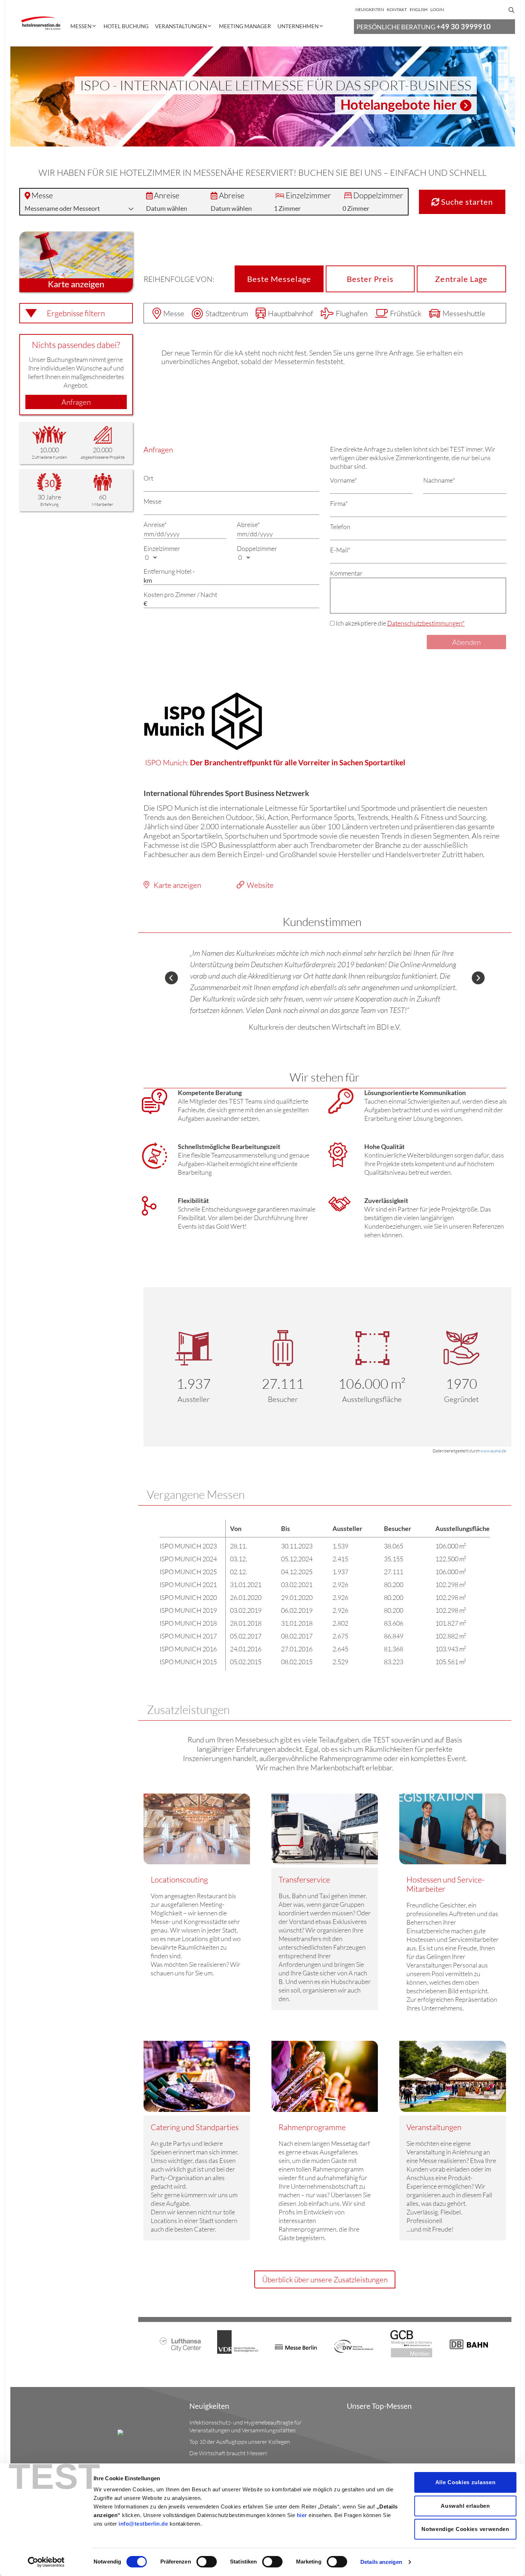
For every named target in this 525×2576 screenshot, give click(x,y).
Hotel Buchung (126, 26)
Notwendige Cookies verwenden (465, 2529)
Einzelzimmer (308, 195)
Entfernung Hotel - (169, 571)
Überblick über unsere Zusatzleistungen (325, 2279)
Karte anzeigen (177, 885)
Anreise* (155, 524)
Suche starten (466, 202)
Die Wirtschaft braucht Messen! (229, 2453)
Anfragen (76, 402)
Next (478, 978)
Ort (148, 478)
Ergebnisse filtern (76, 313)
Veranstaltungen (181, 26)
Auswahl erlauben (465, 2506)
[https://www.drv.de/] (354, 2341)
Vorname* (344, 480)
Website (260, 885)
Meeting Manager (245, 26)
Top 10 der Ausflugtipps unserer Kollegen (240, 2442)
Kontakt (397, 9)
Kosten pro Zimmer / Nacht (180, 595)
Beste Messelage (279, 279)
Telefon (340, 527)
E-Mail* (340, 550)
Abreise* (248, 524)
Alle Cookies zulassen (466, 2482)
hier (302, 2515)
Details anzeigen (381, 2562)
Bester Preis (370, 279)
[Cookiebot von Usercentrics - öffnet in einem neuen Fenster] (46, 2562)
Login (437, 9)
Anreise (167, 195)
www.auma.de (493, 1451)
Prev (171, 978)
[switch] (207, 2562)
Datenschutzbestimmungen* (426, 623)
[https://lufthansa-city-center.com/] (181, 2340)
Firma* (339, 503)
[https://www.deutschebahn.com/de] (469, 2339)
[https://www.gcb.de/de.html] (411, 2343)
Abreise (232, 195)
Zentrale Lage (461, 279)
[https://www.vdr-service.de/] (238, 2341)
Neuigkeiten (370, 9)
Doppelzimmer (378, 195)
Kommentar (346, 573)
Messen (81, 26)
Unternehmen (298, 26)
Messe (42, 195)
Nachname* (439, 480)
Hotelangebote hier (398, 105)
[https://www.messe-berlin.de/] (296, 2340)
